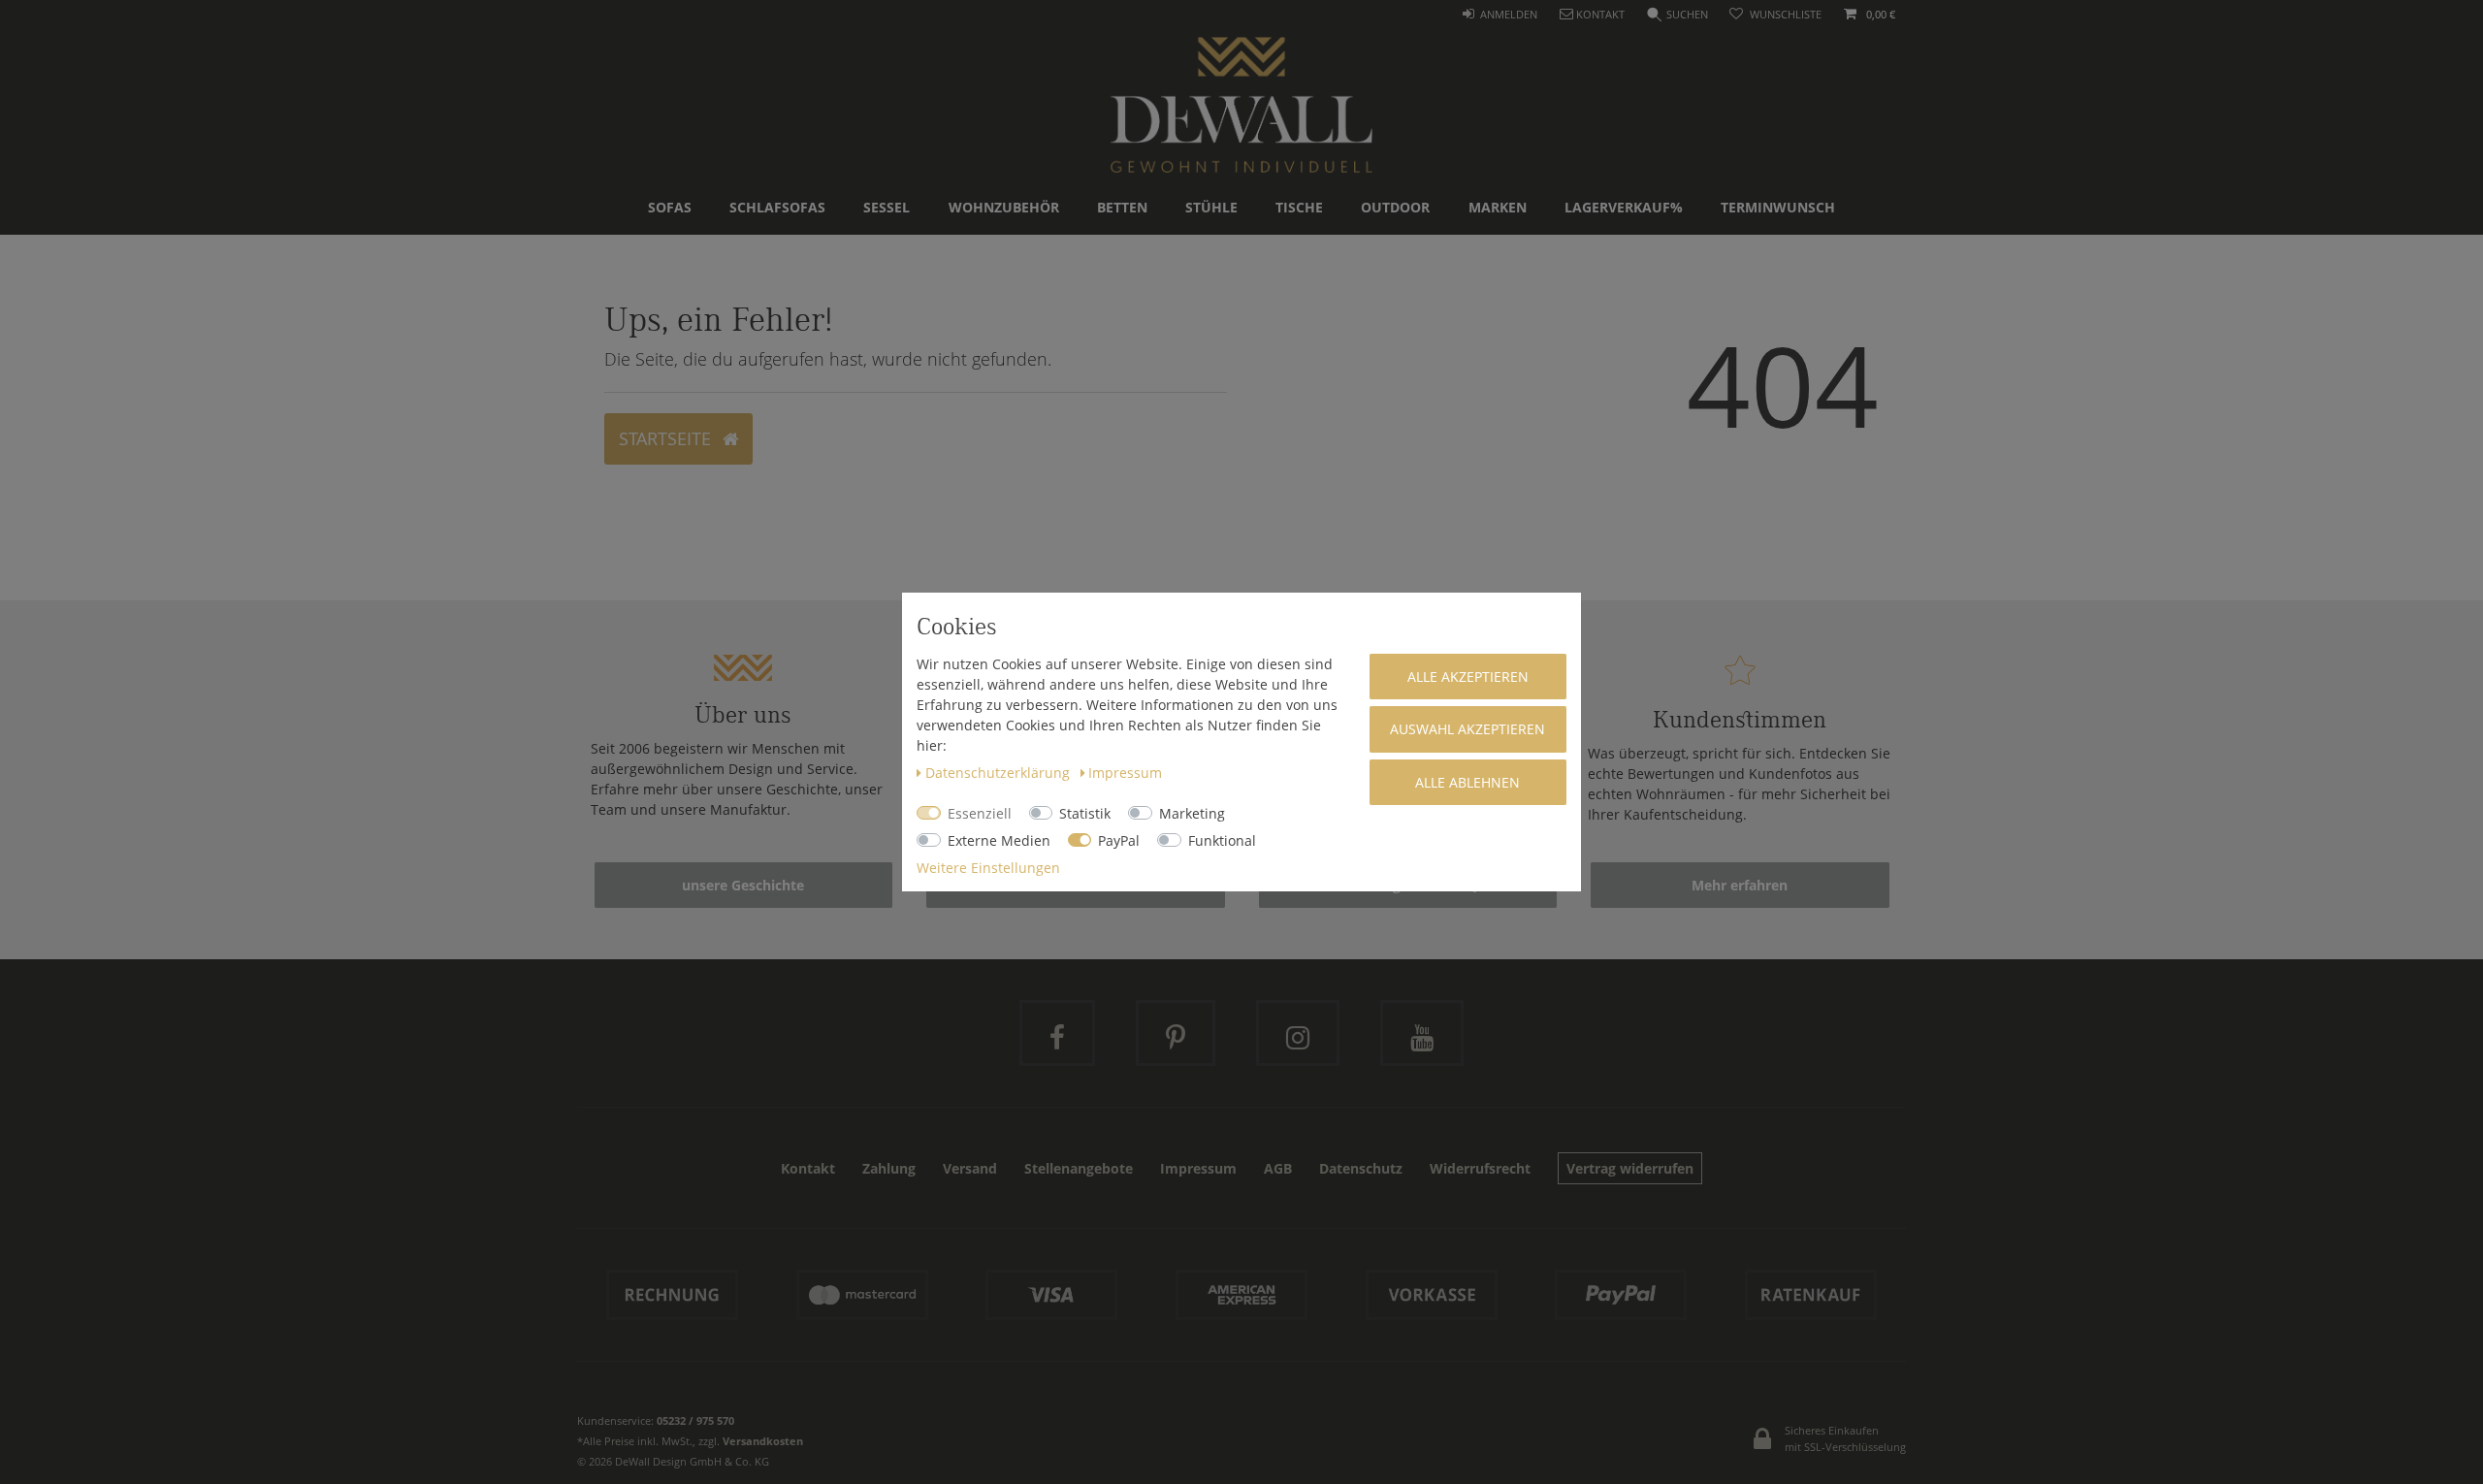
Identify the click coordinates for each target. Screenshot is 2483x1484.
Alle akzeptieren (1468, 677)
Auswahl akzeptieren (1467, 729)
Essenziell (980, 813)
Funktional (1222, 840)
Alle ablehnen (1467, 782)
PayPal (1119, 840)
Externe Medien (999, 840)
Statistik (1085, 813)
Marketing (1192, 813)
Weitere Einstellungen (988, 868)
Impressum (1125, 773)
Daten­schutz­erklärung (1000, 773)
